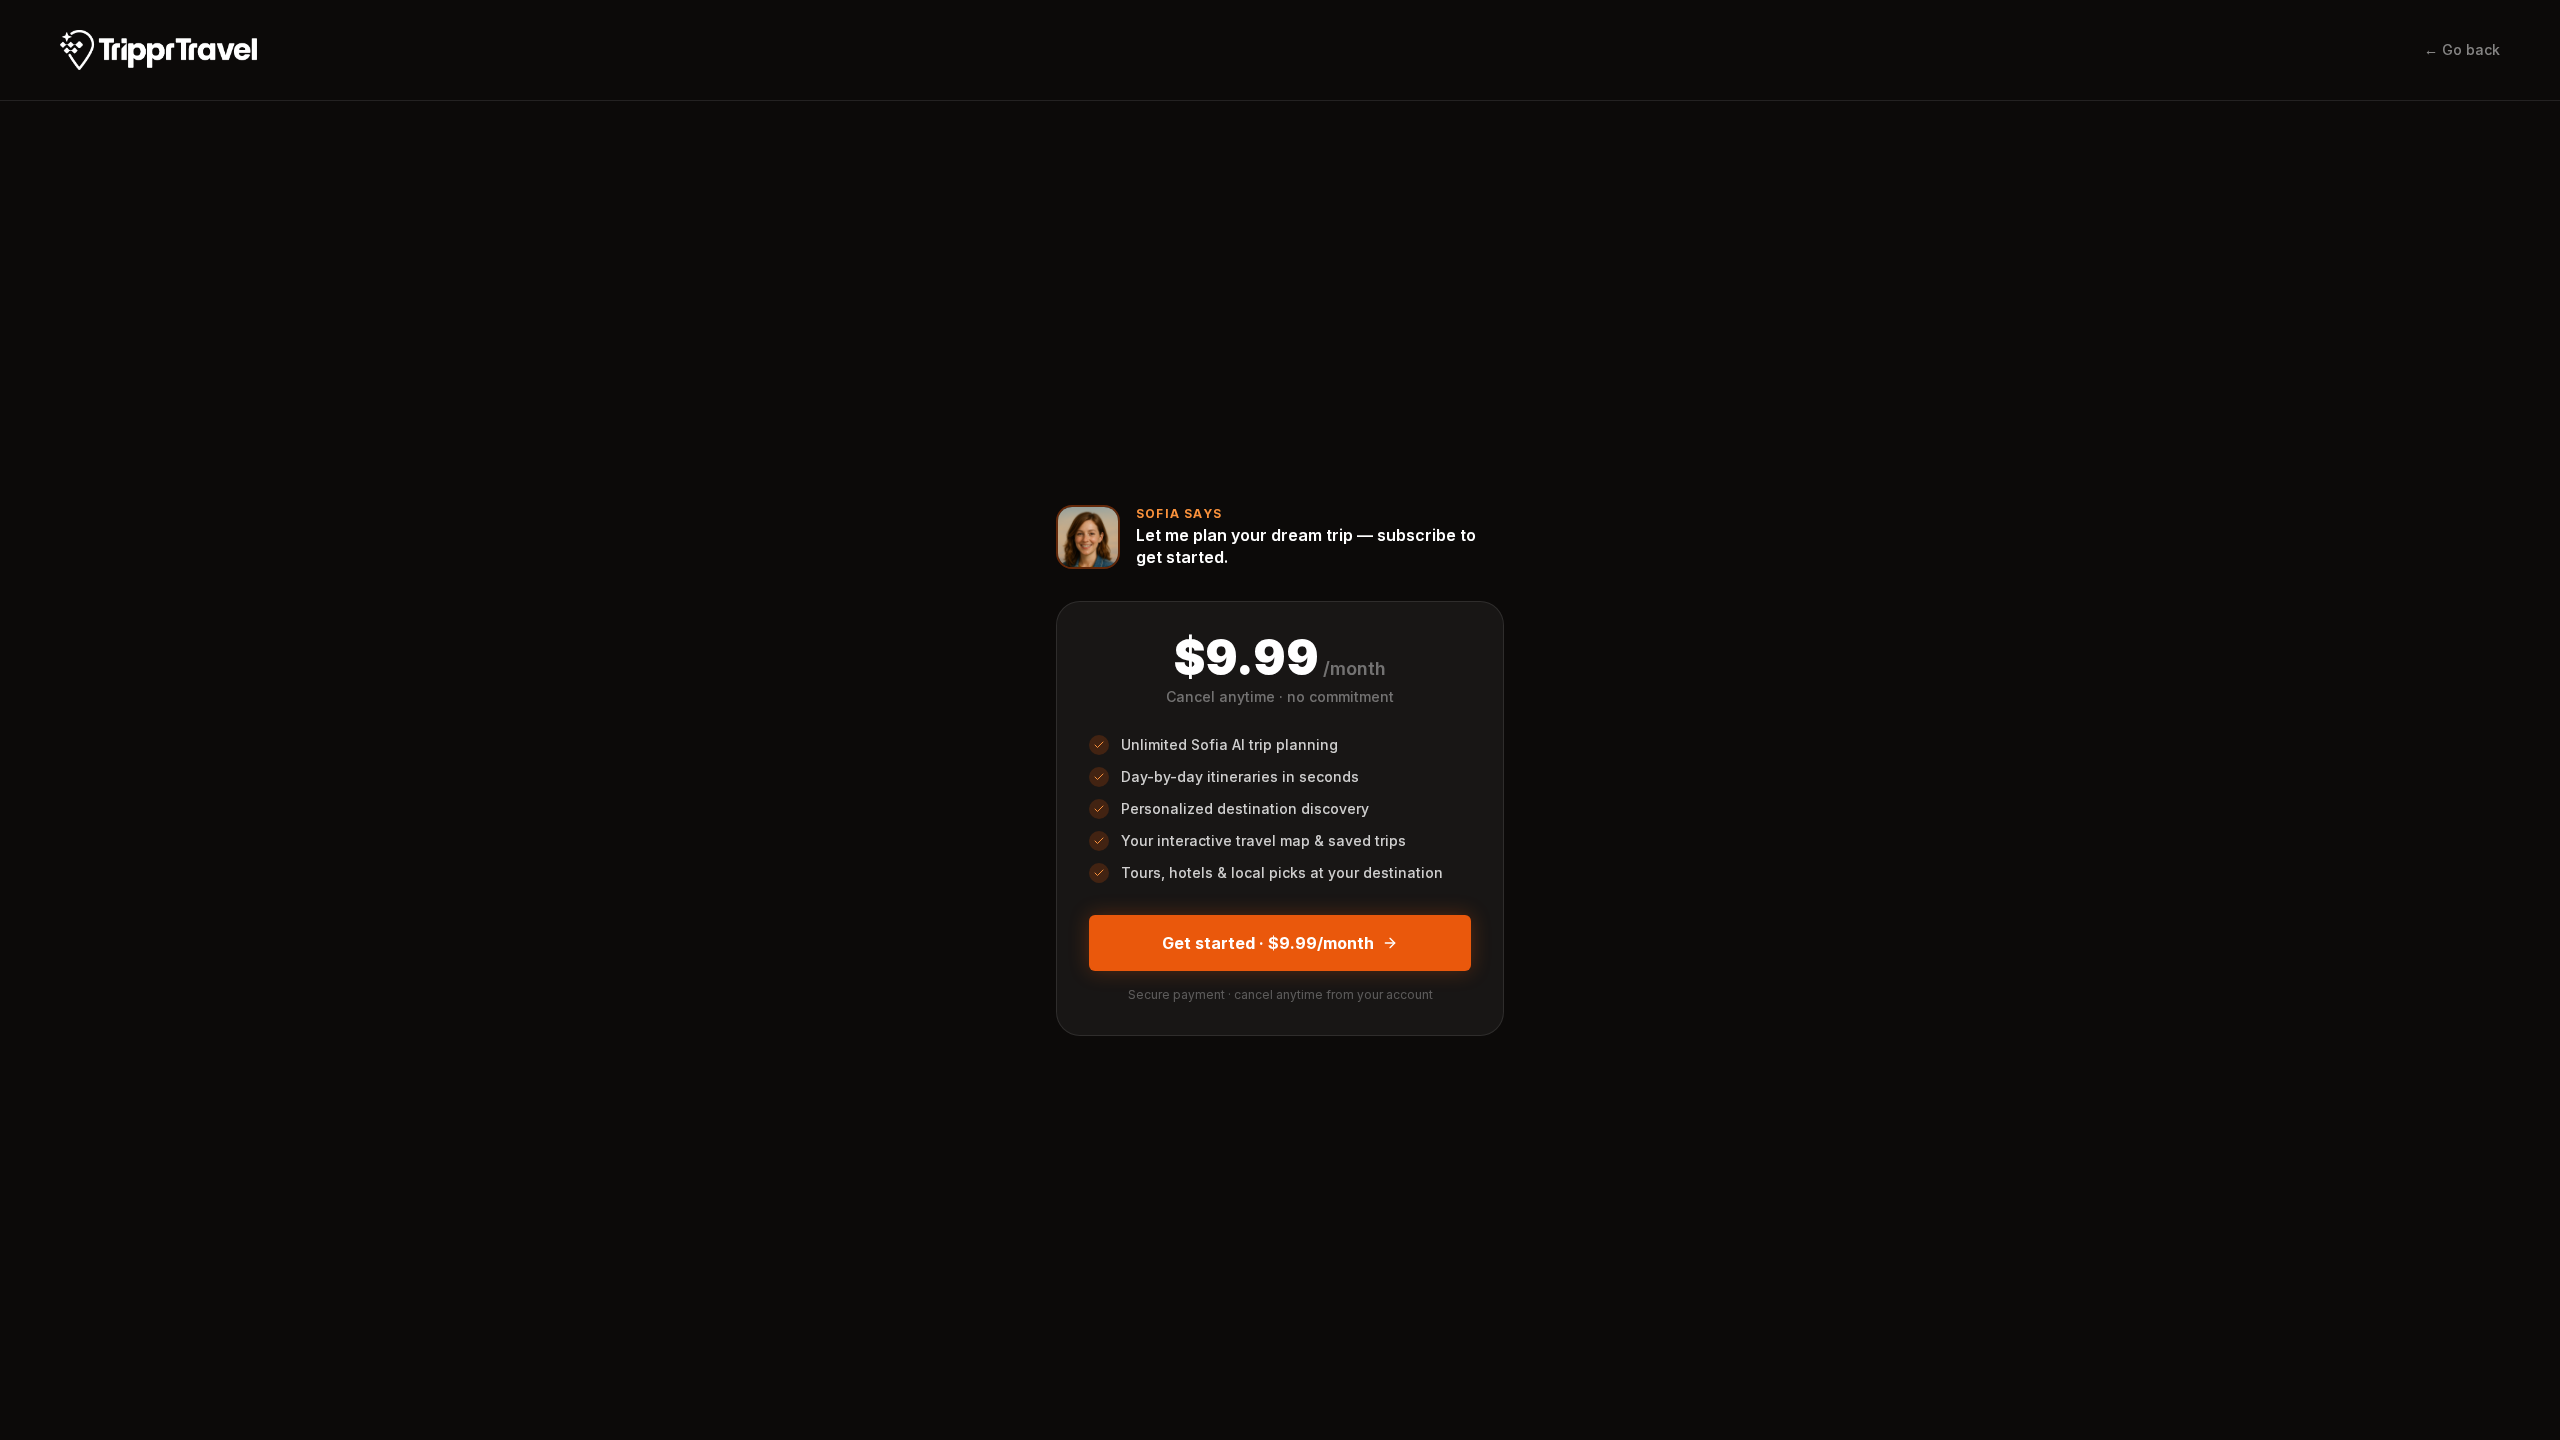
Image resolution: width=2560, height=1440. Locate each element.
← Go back (2462, 49)
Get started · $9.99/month (1268, 943)
